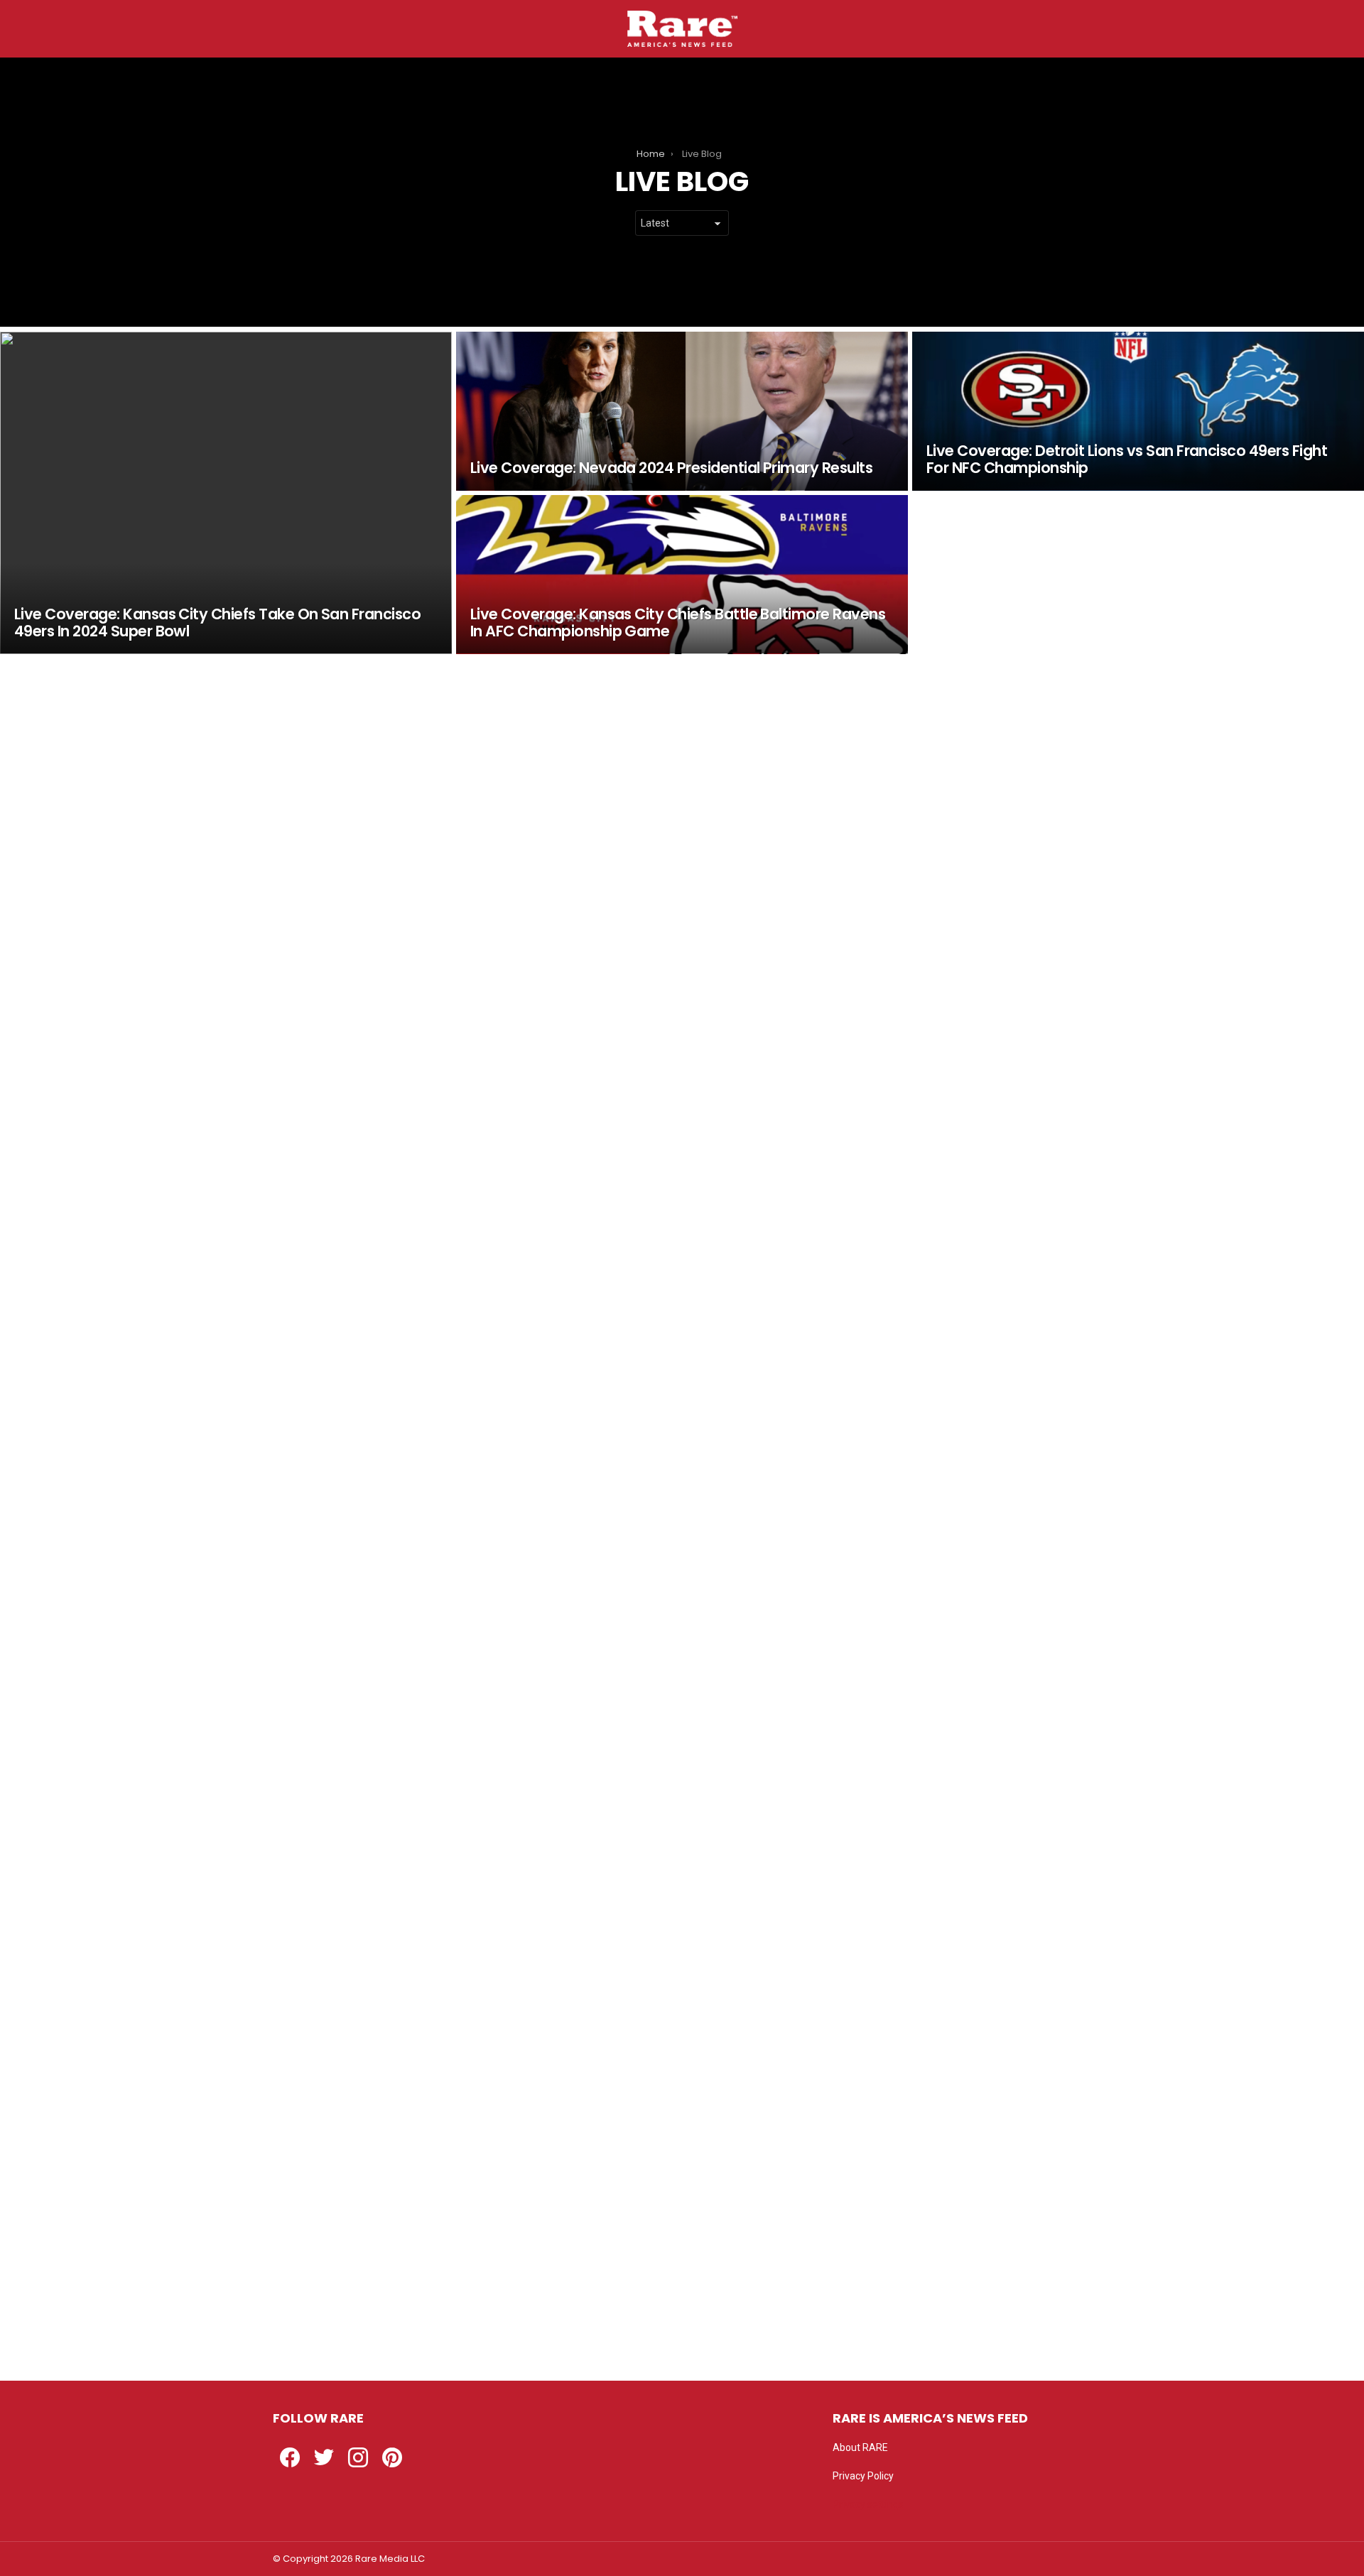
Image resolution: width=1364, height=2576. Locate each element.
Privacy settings (868, 2504)
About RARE (860, 2447)
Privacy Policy (863, 2476)
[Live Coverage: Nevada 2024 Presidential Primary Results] (682, 411)
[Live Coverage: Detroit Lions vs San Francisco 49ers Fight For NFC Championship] (1138, 411)
